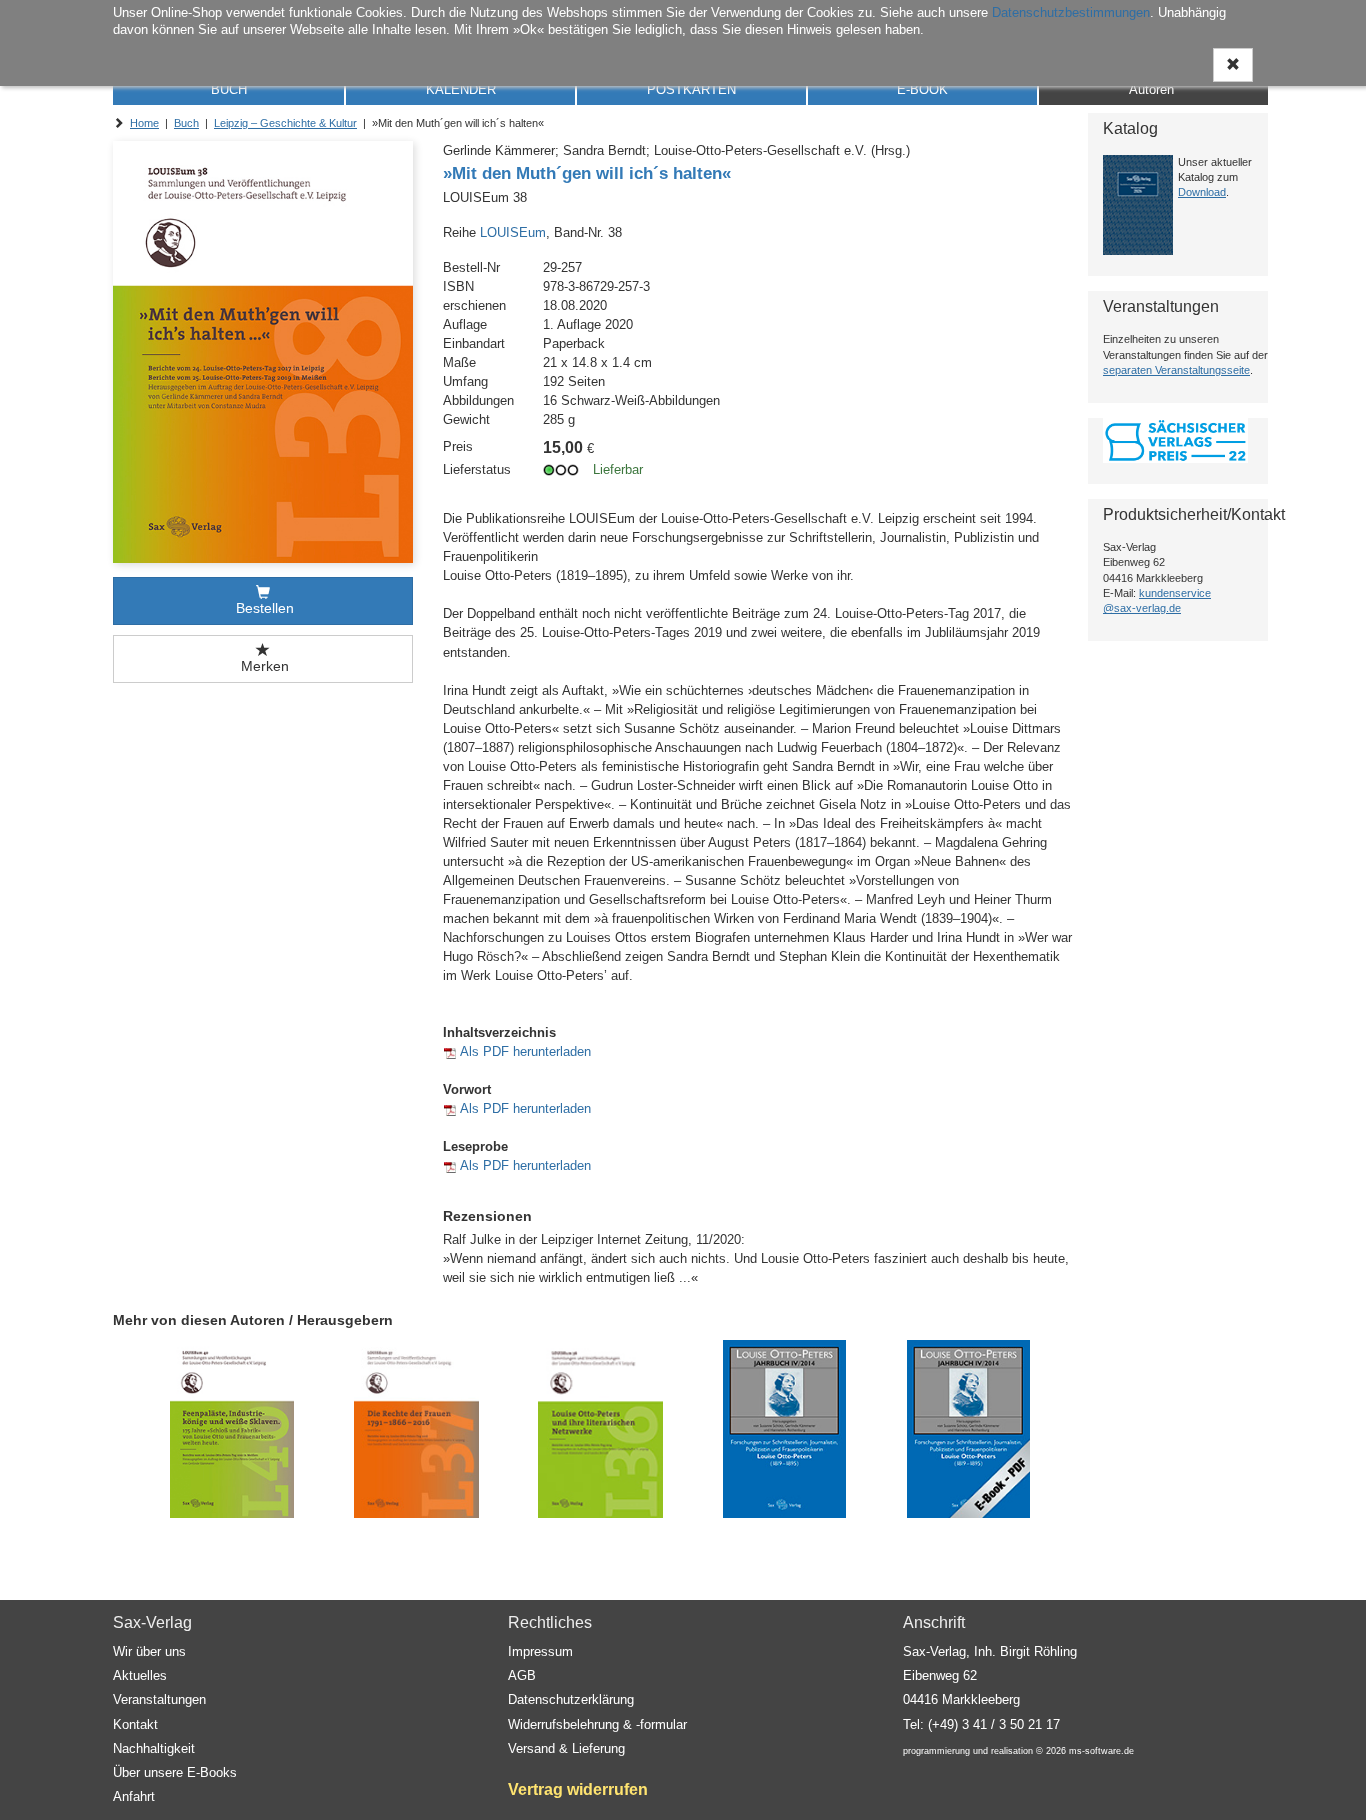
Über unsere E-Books (175, 1772)
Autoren (1151, 89)
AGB (522, 1675)
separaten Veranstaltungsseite (1176, 370)
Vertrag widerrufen (578, 1789)
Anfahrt (134, 1796)
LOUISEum (513, 232)
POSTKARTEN (691, 89)
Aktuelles (140, 1675)
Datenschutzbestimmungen (1071, 12)
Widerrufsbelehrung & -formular (597, 1724)
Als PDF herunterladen (525, 1051)
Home (144, 123)
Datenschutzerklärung (571, 1699)
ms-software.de (1101, 1751)
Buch (186, 123)
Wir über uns (149, 1651)
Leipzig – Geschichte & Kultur (285, 123)
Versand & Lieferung (566, 1748)
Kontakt (135, 1724)
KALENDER (461, 89)
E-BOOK (922, 89)
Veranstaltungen (159, 1699)
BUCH (229, 89)
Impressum (540, 1651)
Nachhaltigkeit (154, 1748)
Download (1202, 192)
